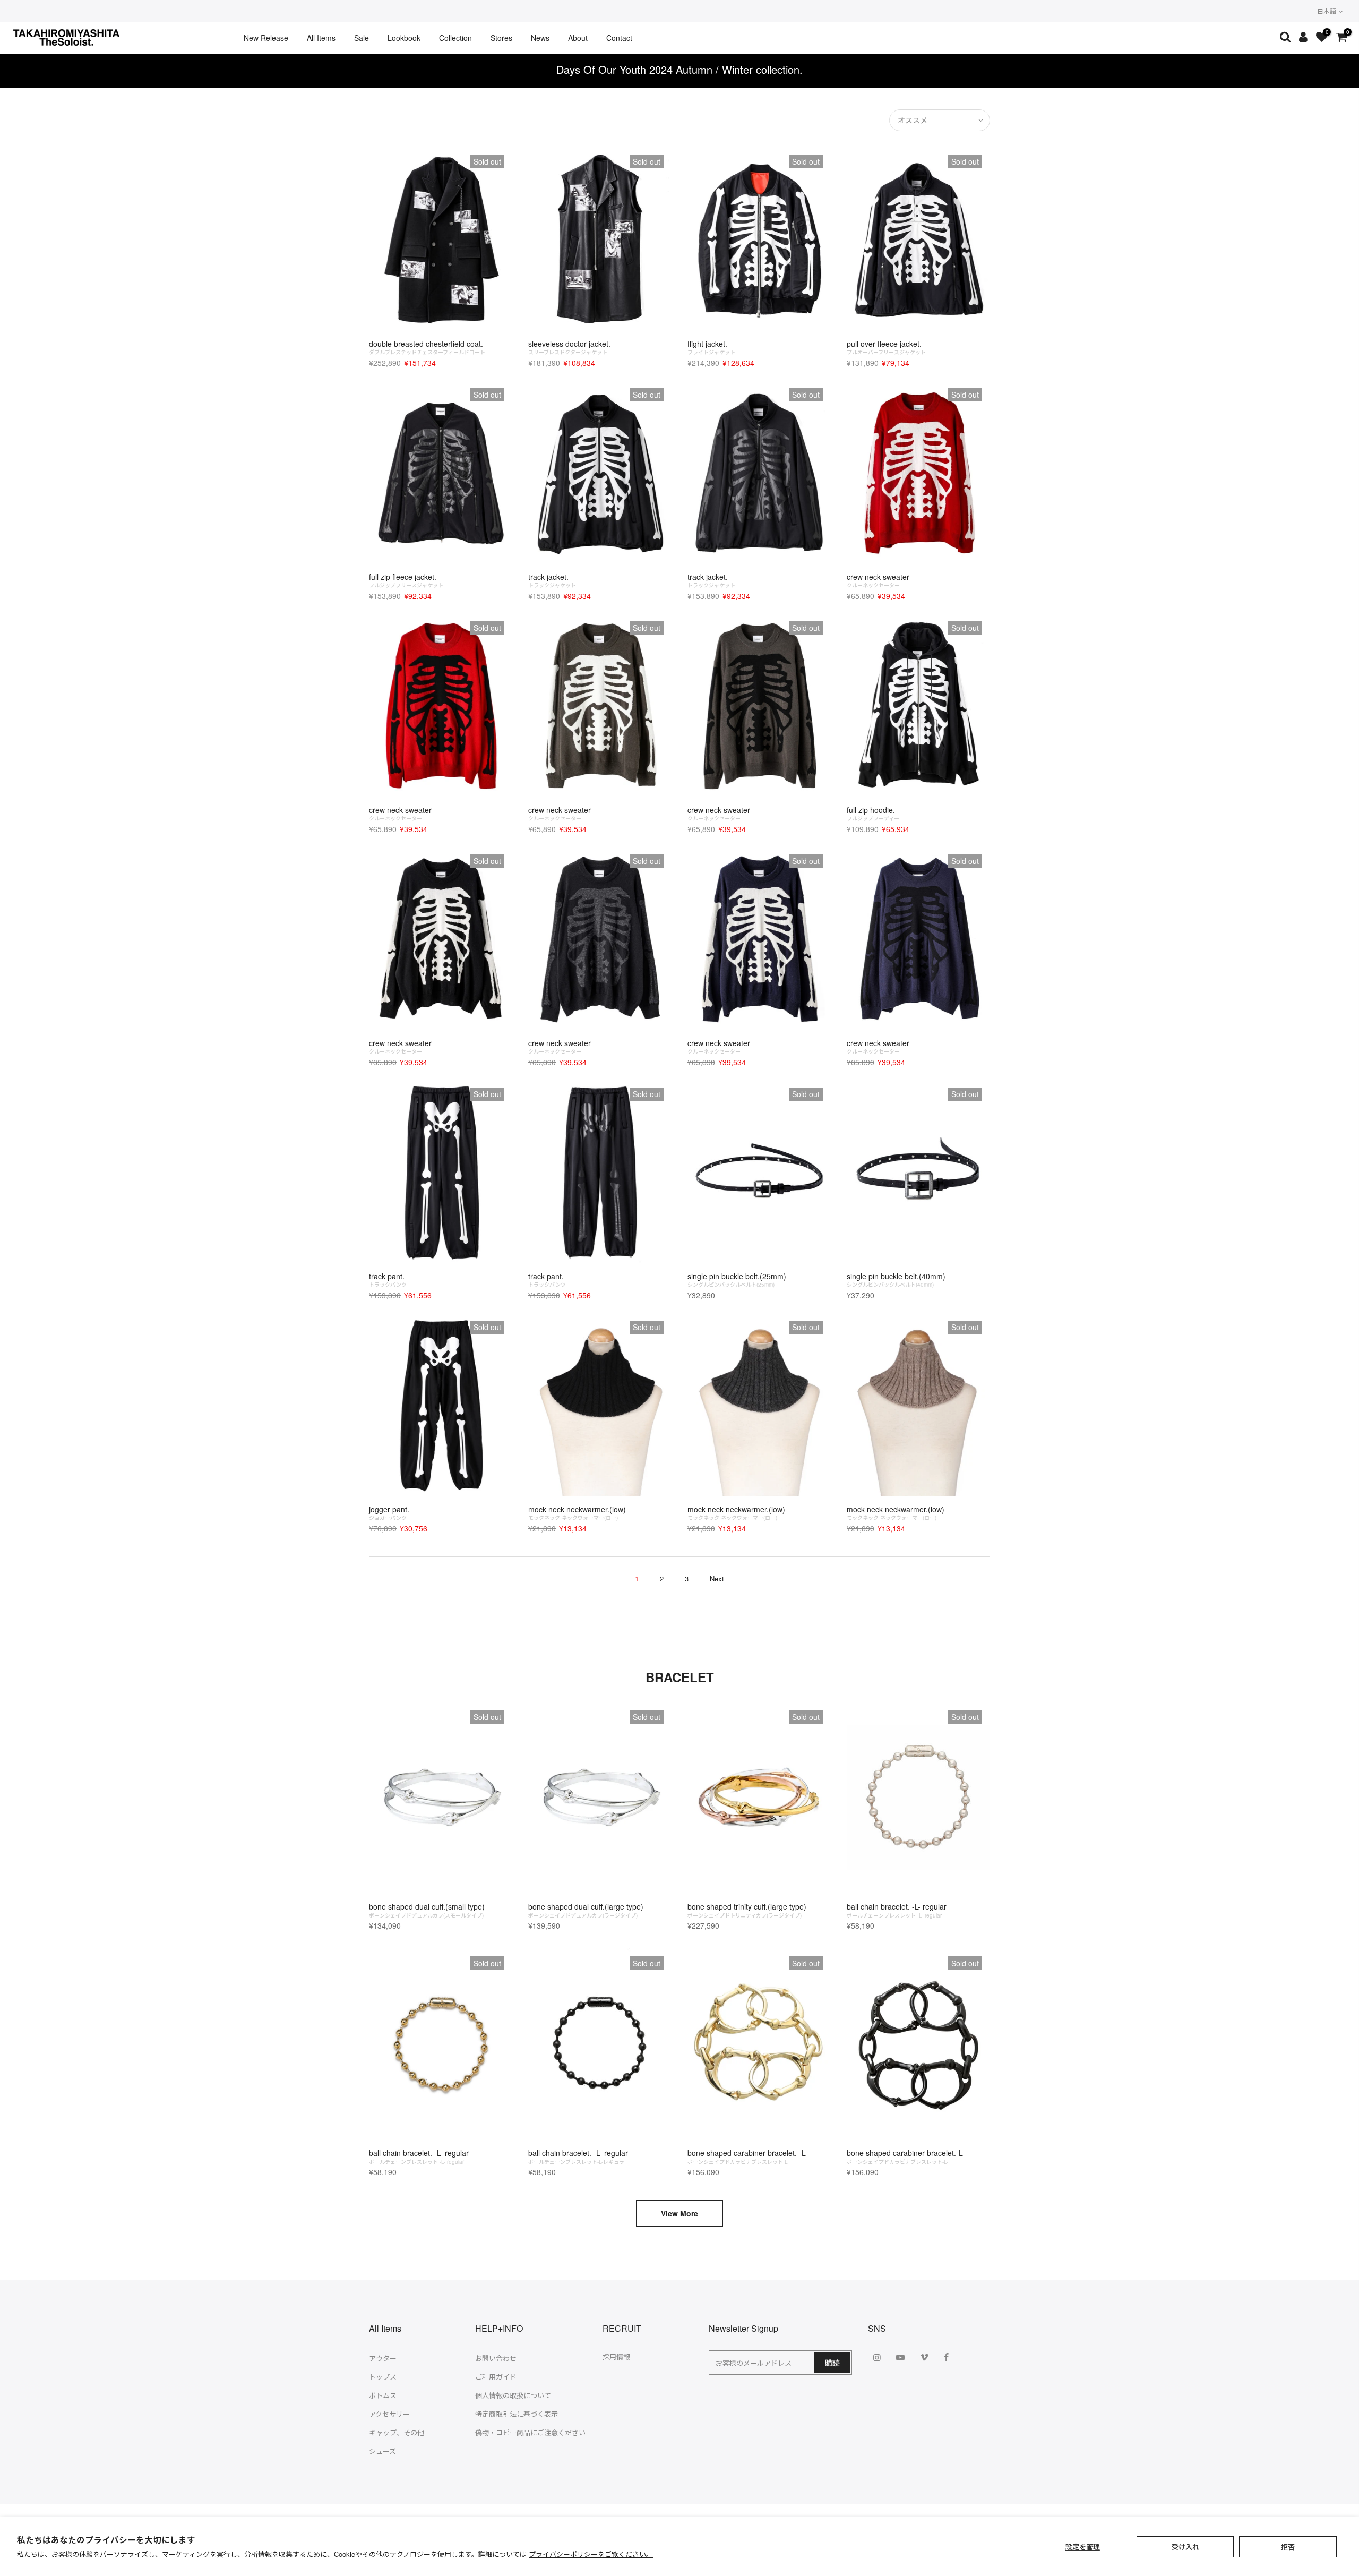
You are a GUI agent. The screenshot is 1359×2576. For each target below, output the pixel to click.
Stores (501, 38)
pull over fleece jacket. (886, 347)
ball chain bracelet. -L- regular (897, 1910)
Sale (362, 38)
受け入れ (1185, 2547)
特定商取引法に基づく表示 (517, 2414)
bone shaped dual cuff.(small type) (427, 1910)
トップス (383, 2377)
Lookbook (404, 38)
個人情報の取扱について (513, 2395)
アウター (383, 2358)
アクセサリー (389, 2414)
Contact (619, 38)
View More (679, 2213)
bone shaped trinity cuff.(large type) (747, 1910)
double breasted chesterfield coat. (427, 347)
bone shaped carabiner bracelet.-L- (906, 2156)
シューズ (382, 2451)
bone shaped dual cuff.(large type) (586, 1910)
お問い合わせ (496, 2358)
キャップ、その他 (397, 2432)
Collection (455, 38)
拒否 (1288, 2547)
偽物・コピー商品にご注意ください (530, 2432)
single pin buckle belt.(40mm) (896, 1280)
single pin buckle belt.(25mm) (737, 1280)
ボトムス (383, 2395)
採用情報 (616, 2356)
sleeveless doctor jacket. (569, 347)
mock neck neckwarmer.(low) (577, 1513)
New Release (266, 38)
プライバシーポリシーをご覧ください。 (591, 2554)
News (540, 38)
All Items (321, 38)
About (578, 38)
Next (717, 1578)
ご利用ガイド (496, 2377)
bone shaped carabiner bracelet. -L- (747, 2156)
